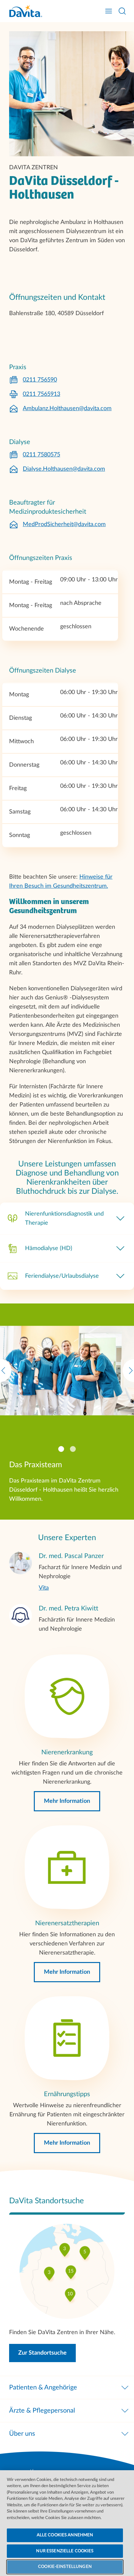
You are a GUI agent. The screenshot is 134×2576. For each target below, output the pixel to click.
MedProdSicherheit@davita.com (64, 524)
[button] (67, 1801)
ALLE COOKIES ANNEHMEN (65, 2535)
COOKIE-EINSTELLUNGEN (65, 2567)
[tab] (61, 1449)
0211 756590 (40, 380)
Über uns (22, 2434)
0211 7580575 (41, 455)
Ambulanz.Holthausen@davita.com (67, 409)
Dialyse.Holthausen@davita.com (64, 469)
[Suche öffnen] (122, 11)
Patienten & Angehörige (43, 2388)
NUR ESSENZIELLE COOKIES (65, 2551)
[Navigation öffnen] (109, 11)
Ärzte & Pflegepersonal (42, 2411)
